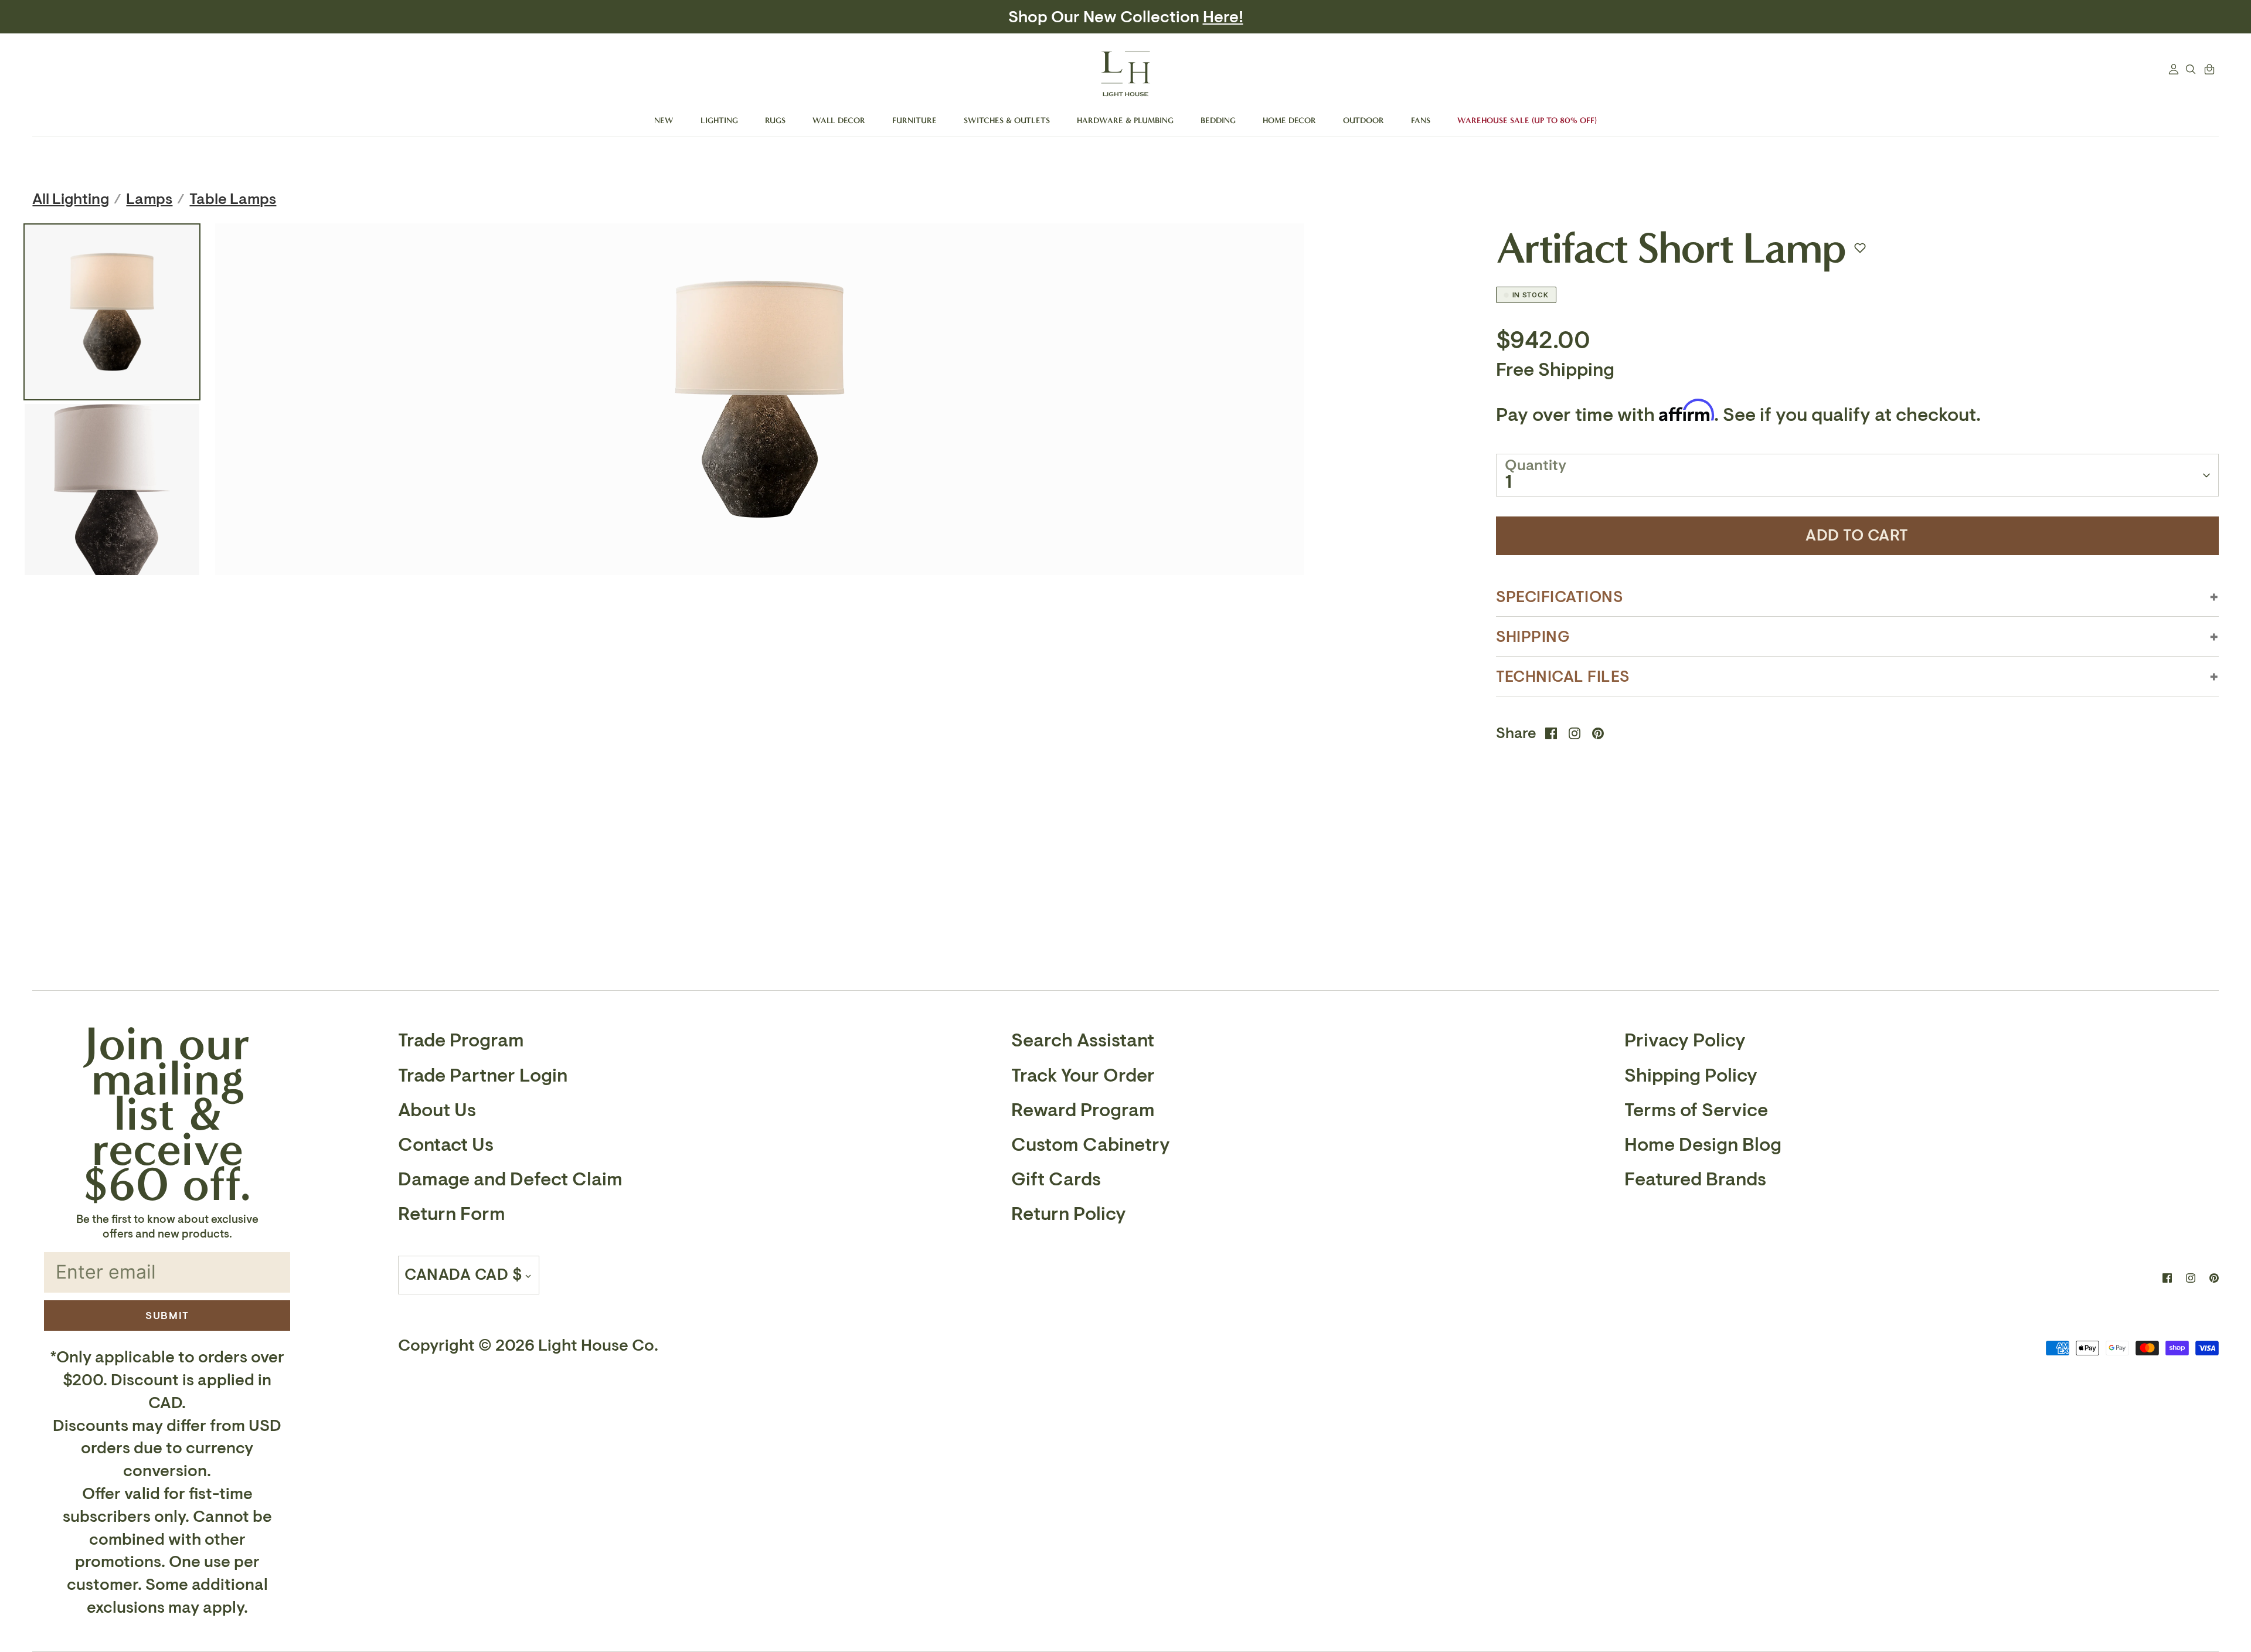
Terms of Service (1696, 1110)
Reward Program (1083, 1110)
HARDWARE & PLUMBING (1125, 120)
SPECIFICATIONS (1560, 597)
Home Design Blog (1703, 1145)
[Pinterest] (2214, 1278)
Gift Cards (1056, 1179)
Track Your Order (1083, 1076)
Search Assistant (1083, 1041)
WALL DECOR (839, 120)
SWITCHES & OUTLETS (1007, 120)
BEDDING (1218, 120)
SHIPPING (1533, 637)
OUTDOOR (1363, 120)
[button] (1860, 248)
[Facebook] (2167, 1278)
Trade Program (461, 1041)
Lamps (149, 199)
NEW (664, 120)
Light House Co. (598, 1346)
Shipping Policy (1691, 1076)
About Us (437, 1110)
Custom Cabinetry (1091, 1145)
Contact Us (446, 1145)
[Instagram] (2191, 1278)
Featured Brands (1695, 1179)
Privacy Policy (1685, 1041)
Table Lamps (233, 199)
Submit (167, 1316)
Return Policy (1069, 1214)
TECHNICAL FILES (1563, 677)
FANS (1421, 120)
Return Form (452, 1214)
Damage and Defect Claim (510, 1179)
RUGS (775, 120)
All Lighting (71, 199)
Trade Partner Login (483, 1076)
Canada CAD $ (463, 1275)
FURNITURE (914, 120)
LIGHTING (719, 120)
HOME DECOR (1289, 120)
